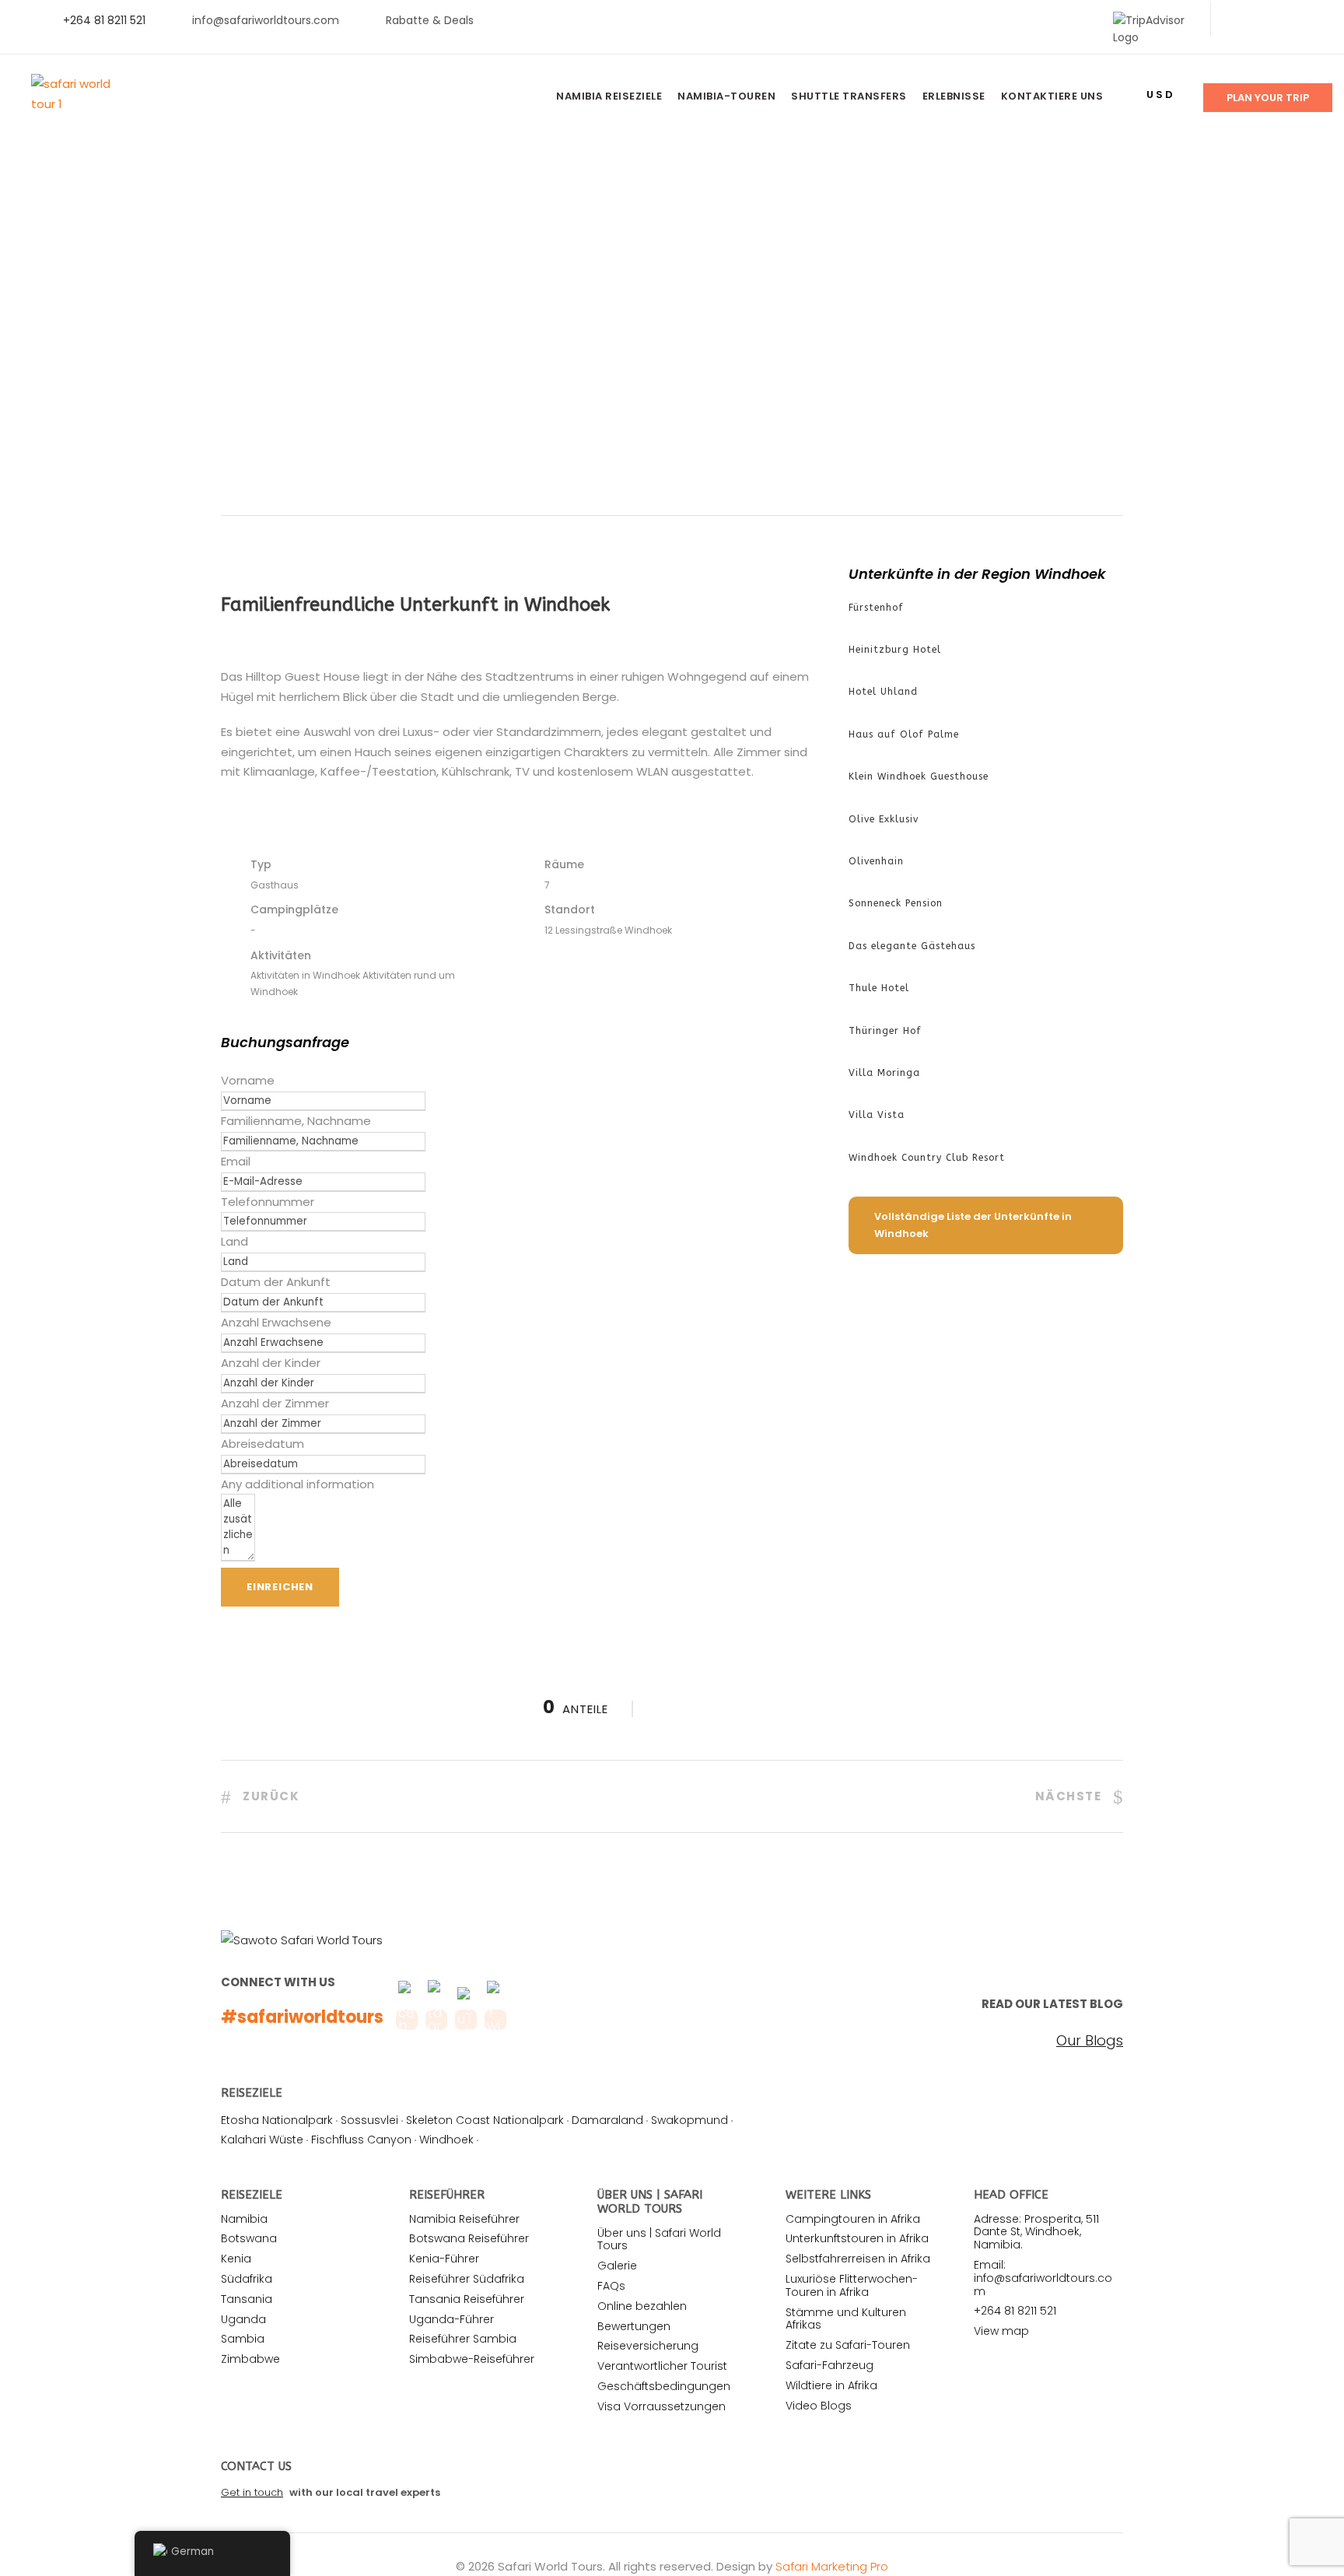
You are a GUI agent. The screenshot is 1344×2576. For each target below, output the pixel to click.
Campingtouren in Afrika (853, 2219)
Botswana (249, 2238)
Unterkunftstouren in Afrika (857, 2238)
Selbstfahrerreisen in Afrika (858, 2259)
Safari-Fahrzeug (829, 2365)
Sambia (243, 2339)
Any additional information (297, 1484)
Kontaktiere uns (1052, 96)
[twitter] (1263, 20)
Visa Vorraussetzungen (661, 2406)
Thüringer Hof (885, 1031)
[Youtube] (1288, 20)
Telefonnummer (268, 1202)
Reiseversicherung (648, 2346)
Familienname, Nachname (296, 1121)
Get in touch (252, 2492)
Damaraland (607, 2120)
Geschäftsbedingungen (664, 2386)
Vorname (248, 1080)
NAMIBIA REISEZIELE (609, 96)
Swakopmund (689, 2120)
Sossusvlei (369, 2120)
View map (1001, 2331)
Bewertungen (634, 2326)
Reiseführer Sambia (463, 2339)
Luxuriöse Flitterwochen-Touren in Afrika (852, 2285)
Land (234, 1241)
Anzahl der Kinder (271, 1363)
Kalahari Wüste (262, 2140)
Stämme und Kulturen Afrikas (846, 2319)
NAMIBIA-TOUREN (726, 96)
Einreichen (280, 1587)
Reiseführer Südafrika (467, 2279)
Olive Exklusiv (884, 819)
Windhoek (446, 2140)
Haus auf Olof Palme (904, 734)
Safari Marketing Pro (832, 2566)
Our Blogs (1090, 2041)
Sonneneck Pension (896, 903)
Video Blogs (819, 2406)
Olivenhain (876, 861)
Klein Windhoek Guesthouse (919, 776)
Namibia (244, 2219)
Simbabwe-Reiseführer (472, 2359)
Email (236, 1161)
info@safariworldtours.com (266, 20)
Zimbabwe (250, 2359)
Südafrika (247, 2279)
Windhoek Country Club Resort (927, 1158)
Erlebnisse (954, 96)
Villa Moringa (884, 1073)
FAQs (611, 2286)
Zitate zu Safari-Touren (848, 2345)
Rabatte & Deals (430, 20)
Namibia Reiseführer (464, 2219)
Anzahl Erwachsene (276, 1322)
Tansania (247, 2299)
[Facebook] (1238, 20)
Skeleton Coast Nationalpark (485, 2120)
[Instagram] (1312, 20)
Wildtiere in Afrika (831, 2385)
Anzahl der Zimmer (275, 1403)
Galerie (617, 2266)
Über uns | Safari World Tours (659, 2240)
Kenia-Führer (444, 2259)
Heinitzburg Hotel (895, 650)
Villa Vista (877, 1115)
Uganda (243, 2319)
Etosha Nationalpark (277, 2120)
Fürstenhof (876, 608)
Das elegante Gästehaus (912, 946)
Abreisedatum (262, 1444)
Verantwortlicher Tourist (662, 2366)
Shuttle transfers (849, 96)
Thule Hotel (879, 988)
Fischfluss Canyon (361, 2140)
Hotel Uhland (883, 692)
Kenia (236, 2259)
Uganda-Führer (451, 2319)
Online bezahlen (642, 2306)
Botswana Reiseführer (469, 2238)
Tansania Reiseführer (467, 2299)
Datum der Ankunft (276, 1282)
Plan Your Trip (1268, 98)
